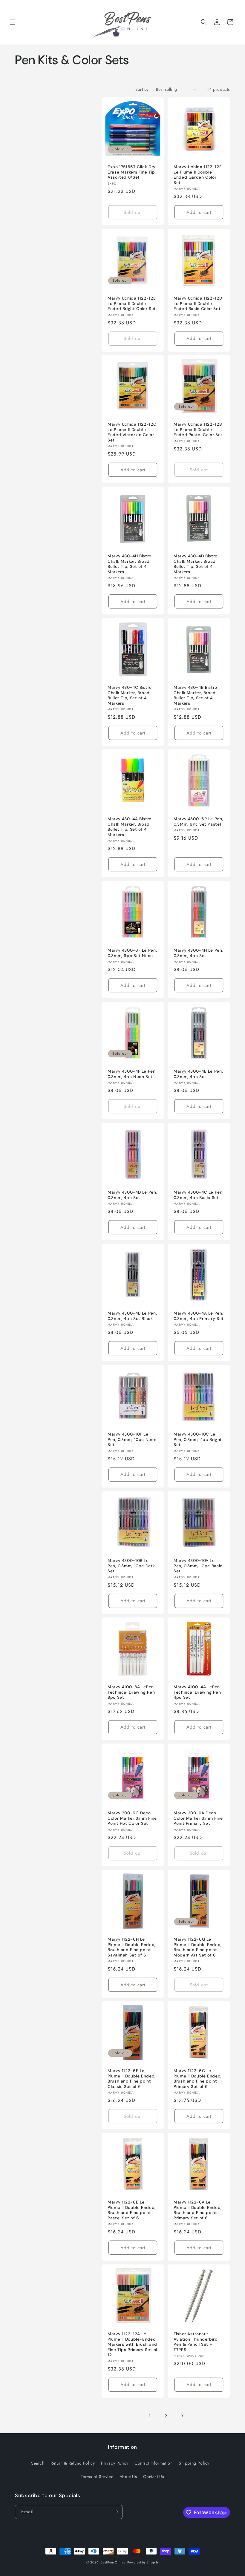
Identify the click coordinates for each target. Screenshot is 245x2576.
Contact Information (153, 2463)
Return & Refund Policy (73, 2463)
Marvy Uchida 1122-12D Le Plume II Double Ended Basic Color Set (198, 303)
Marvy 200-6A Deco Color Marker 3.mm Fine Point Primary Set (198, 1818)
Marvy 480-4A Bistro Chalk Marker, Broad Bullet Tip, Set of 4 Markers (130, 827)
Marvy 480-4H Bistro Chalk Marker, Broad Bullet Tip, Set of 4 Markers (130, 564)
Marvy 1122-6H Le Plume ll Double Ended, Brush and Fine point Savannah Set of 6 (132, 1947)
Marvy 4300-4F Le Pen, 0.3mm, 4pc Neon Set (132, 1074)
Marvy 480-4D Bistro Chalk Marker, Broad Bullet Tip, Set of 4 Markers (196, 564)
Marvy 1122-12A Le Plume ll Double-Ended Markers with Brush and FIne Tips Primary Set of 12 (133, 2344)
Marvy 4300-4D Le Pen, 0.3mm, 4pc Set (132, 1195)
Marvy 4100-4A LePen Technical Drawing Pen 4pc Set (197, 1692)
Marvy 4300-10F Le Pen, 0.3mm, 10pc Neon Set (132, 1439)
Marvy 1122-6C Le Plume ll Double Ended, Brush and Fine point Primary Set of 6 (198, 2079)
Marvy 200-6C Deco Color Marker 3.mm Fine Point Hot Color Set (132, 1818)
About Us (128, 2477)
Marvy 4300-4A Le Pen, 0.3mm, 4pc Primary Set (199, 1316)
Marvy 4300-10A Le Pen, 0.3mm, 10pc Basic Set (198, 1566)
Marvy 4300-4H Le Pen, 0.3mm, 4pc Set (198, 953)
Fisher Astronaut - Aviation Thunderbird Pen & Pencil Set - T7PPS (196, 2342)
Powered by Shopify (143, 2562)
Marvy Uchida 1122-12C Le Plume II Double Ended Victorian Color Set (132, 432)
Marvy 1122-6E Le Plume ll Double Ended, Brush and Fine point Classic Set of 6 (132, 2079)
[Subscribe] (116, 2512)
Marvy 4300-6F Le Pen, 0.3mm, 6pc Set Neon (132, 953)
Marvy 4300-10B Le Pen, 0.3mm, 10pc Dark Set (131, 1566)
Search (38, 2463)
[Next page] (182, 2416)
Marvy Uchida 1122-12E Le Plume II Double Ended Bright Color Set (132, 303)
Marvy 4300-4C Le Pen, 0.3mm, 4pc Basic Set (199, 1195)
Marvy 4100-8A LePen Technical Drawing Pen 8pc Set (131, 1692)
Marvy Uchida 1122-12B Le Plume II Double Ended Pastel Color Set (198, 430)
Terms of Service (97, 2477)
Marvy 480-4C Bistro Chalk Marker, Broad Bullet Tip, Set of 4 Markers (130, 695)
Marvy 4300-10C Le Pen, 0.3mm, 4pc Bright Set (198, 1439)
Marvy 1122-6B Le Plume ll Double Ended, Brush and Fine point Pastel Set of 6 (132, 2210)
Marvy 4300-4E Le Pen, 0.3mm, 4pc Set (198, 1074)
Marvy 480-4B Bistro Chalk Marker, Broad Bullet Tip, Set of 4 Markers (195, 695)
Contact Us (154, 2477)
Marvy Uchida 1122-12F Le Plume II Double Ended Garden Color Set (197, 175)
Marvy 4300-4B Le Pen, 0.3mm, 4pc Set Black (132, 1316)
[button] (13, 22)
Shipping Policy (194, 2463)
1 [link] (150, 2416)
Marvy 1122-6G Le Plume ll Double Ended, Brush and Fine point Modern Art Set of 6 (198, 1947)
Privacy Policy (115, 2463)
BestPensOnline (113, 2562)
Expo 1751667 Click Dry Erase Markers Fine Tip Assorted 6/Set (132, 172)
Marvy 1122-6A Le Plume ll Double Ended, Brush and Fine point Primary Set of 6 (198, 2210)
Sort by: (143, 89)
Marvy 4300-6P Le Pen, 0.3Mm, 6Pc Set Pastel (198, 822)
